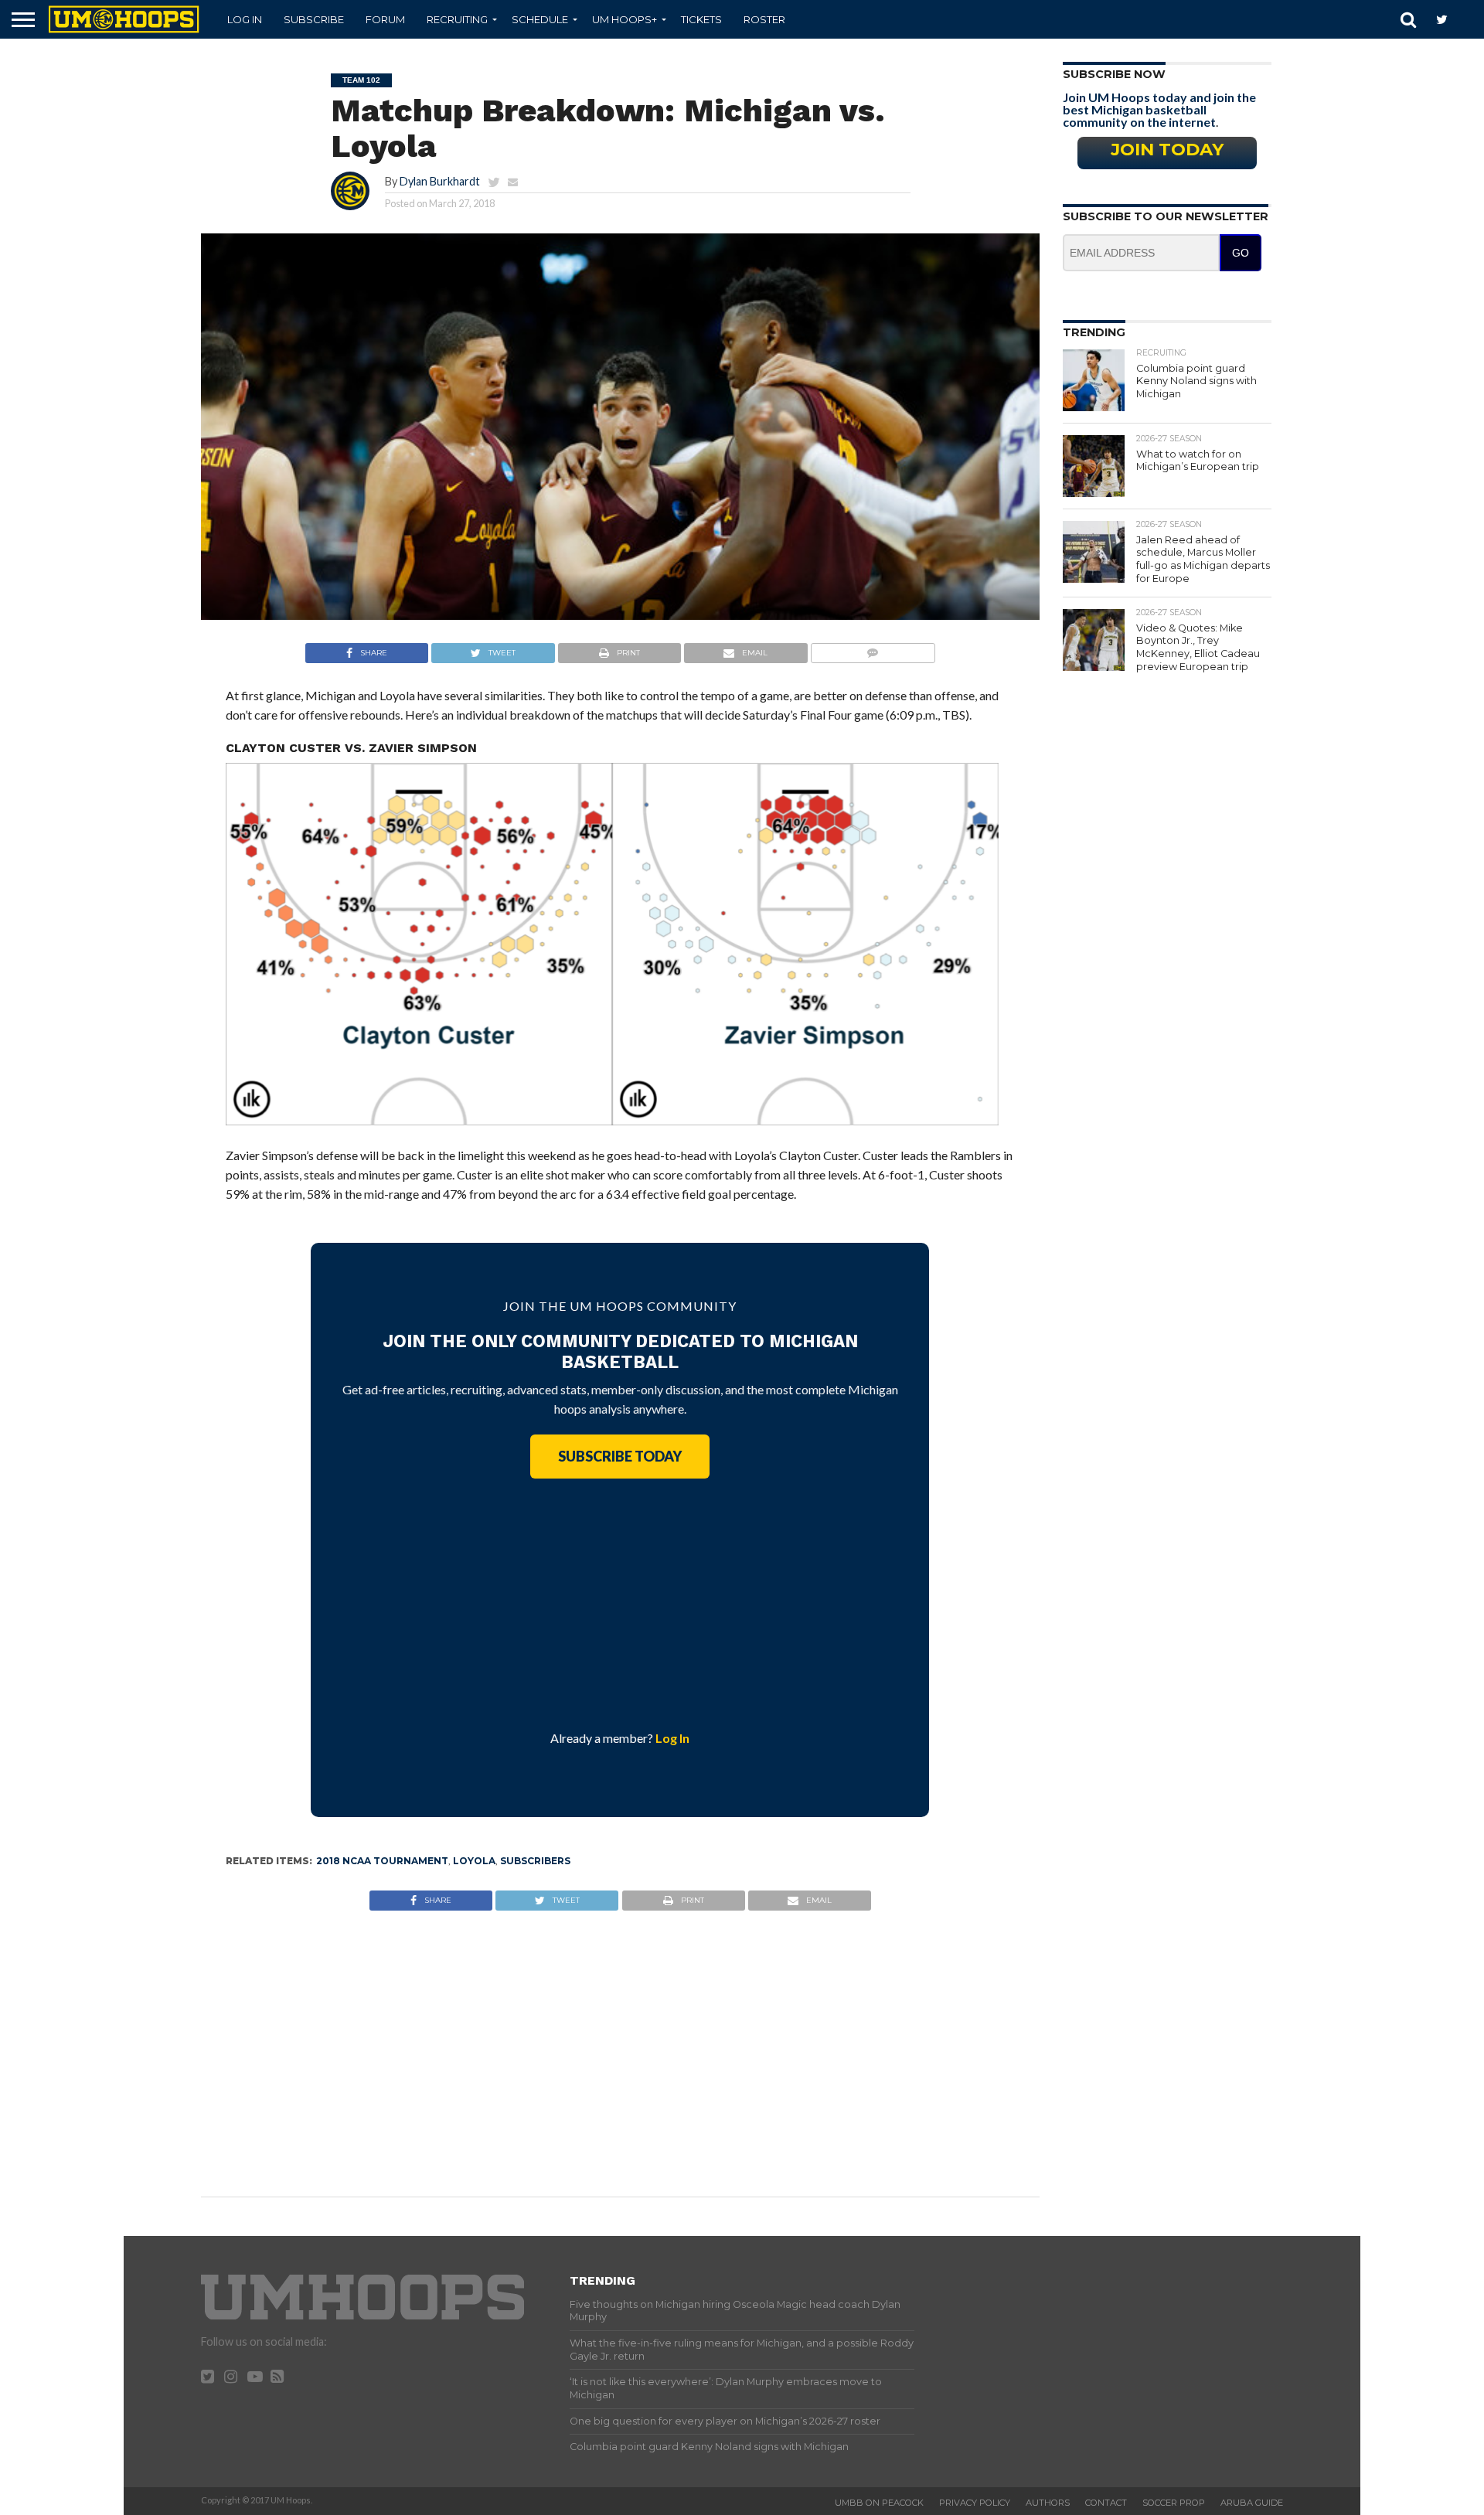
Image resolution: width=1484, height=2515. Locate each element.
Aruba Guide (1252, 2503)
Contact (1106, 2503)
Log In (245, 19)
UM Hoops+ (625, 19)
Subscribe (314, 19)
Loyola (474, 1861)
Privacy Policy (975, 2503)
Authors (1048, 2503)
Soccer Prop (1174, 2503)
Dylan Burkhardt (440, 181)
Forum (385, 19)
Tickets (701, 19)
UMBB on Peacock (879, 2503)
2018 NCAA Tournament (382, 1861)
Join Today (1167, 149)
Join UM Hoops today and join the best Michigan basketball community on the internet (1159, 109)
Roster (764, 19)
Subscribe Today (620, 1456)
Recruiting (457, 19)
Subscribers (535, 1861)
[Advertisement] (620, 1602)
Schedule (540, 19)
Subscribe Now (1114, 74)
